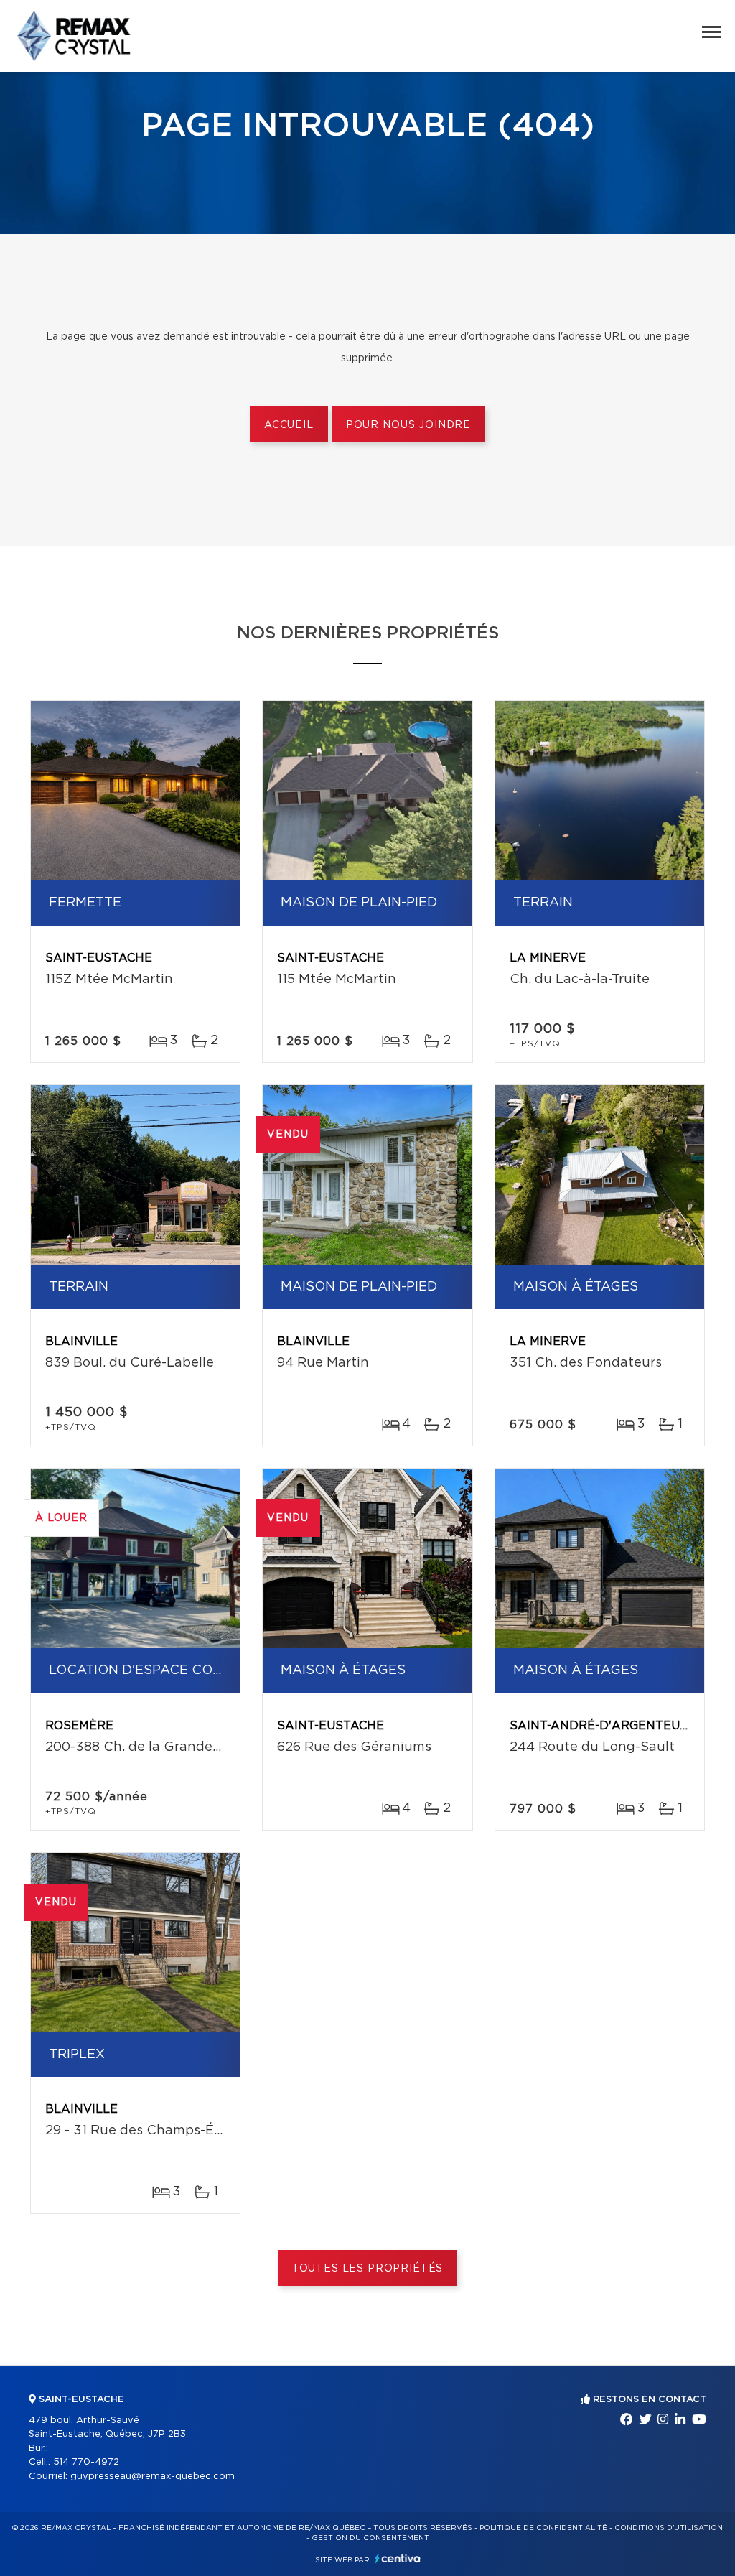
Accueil (289, 425)
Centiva (398, 2558)
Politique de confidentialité (543, 2528)
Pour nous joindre (408, 425)
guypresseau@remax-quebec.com (153, 2477)
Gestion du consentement (370, 2538)
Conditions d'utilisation (669, 2528)
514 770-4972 (86, 2462)
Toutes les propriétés (368, 2269)
